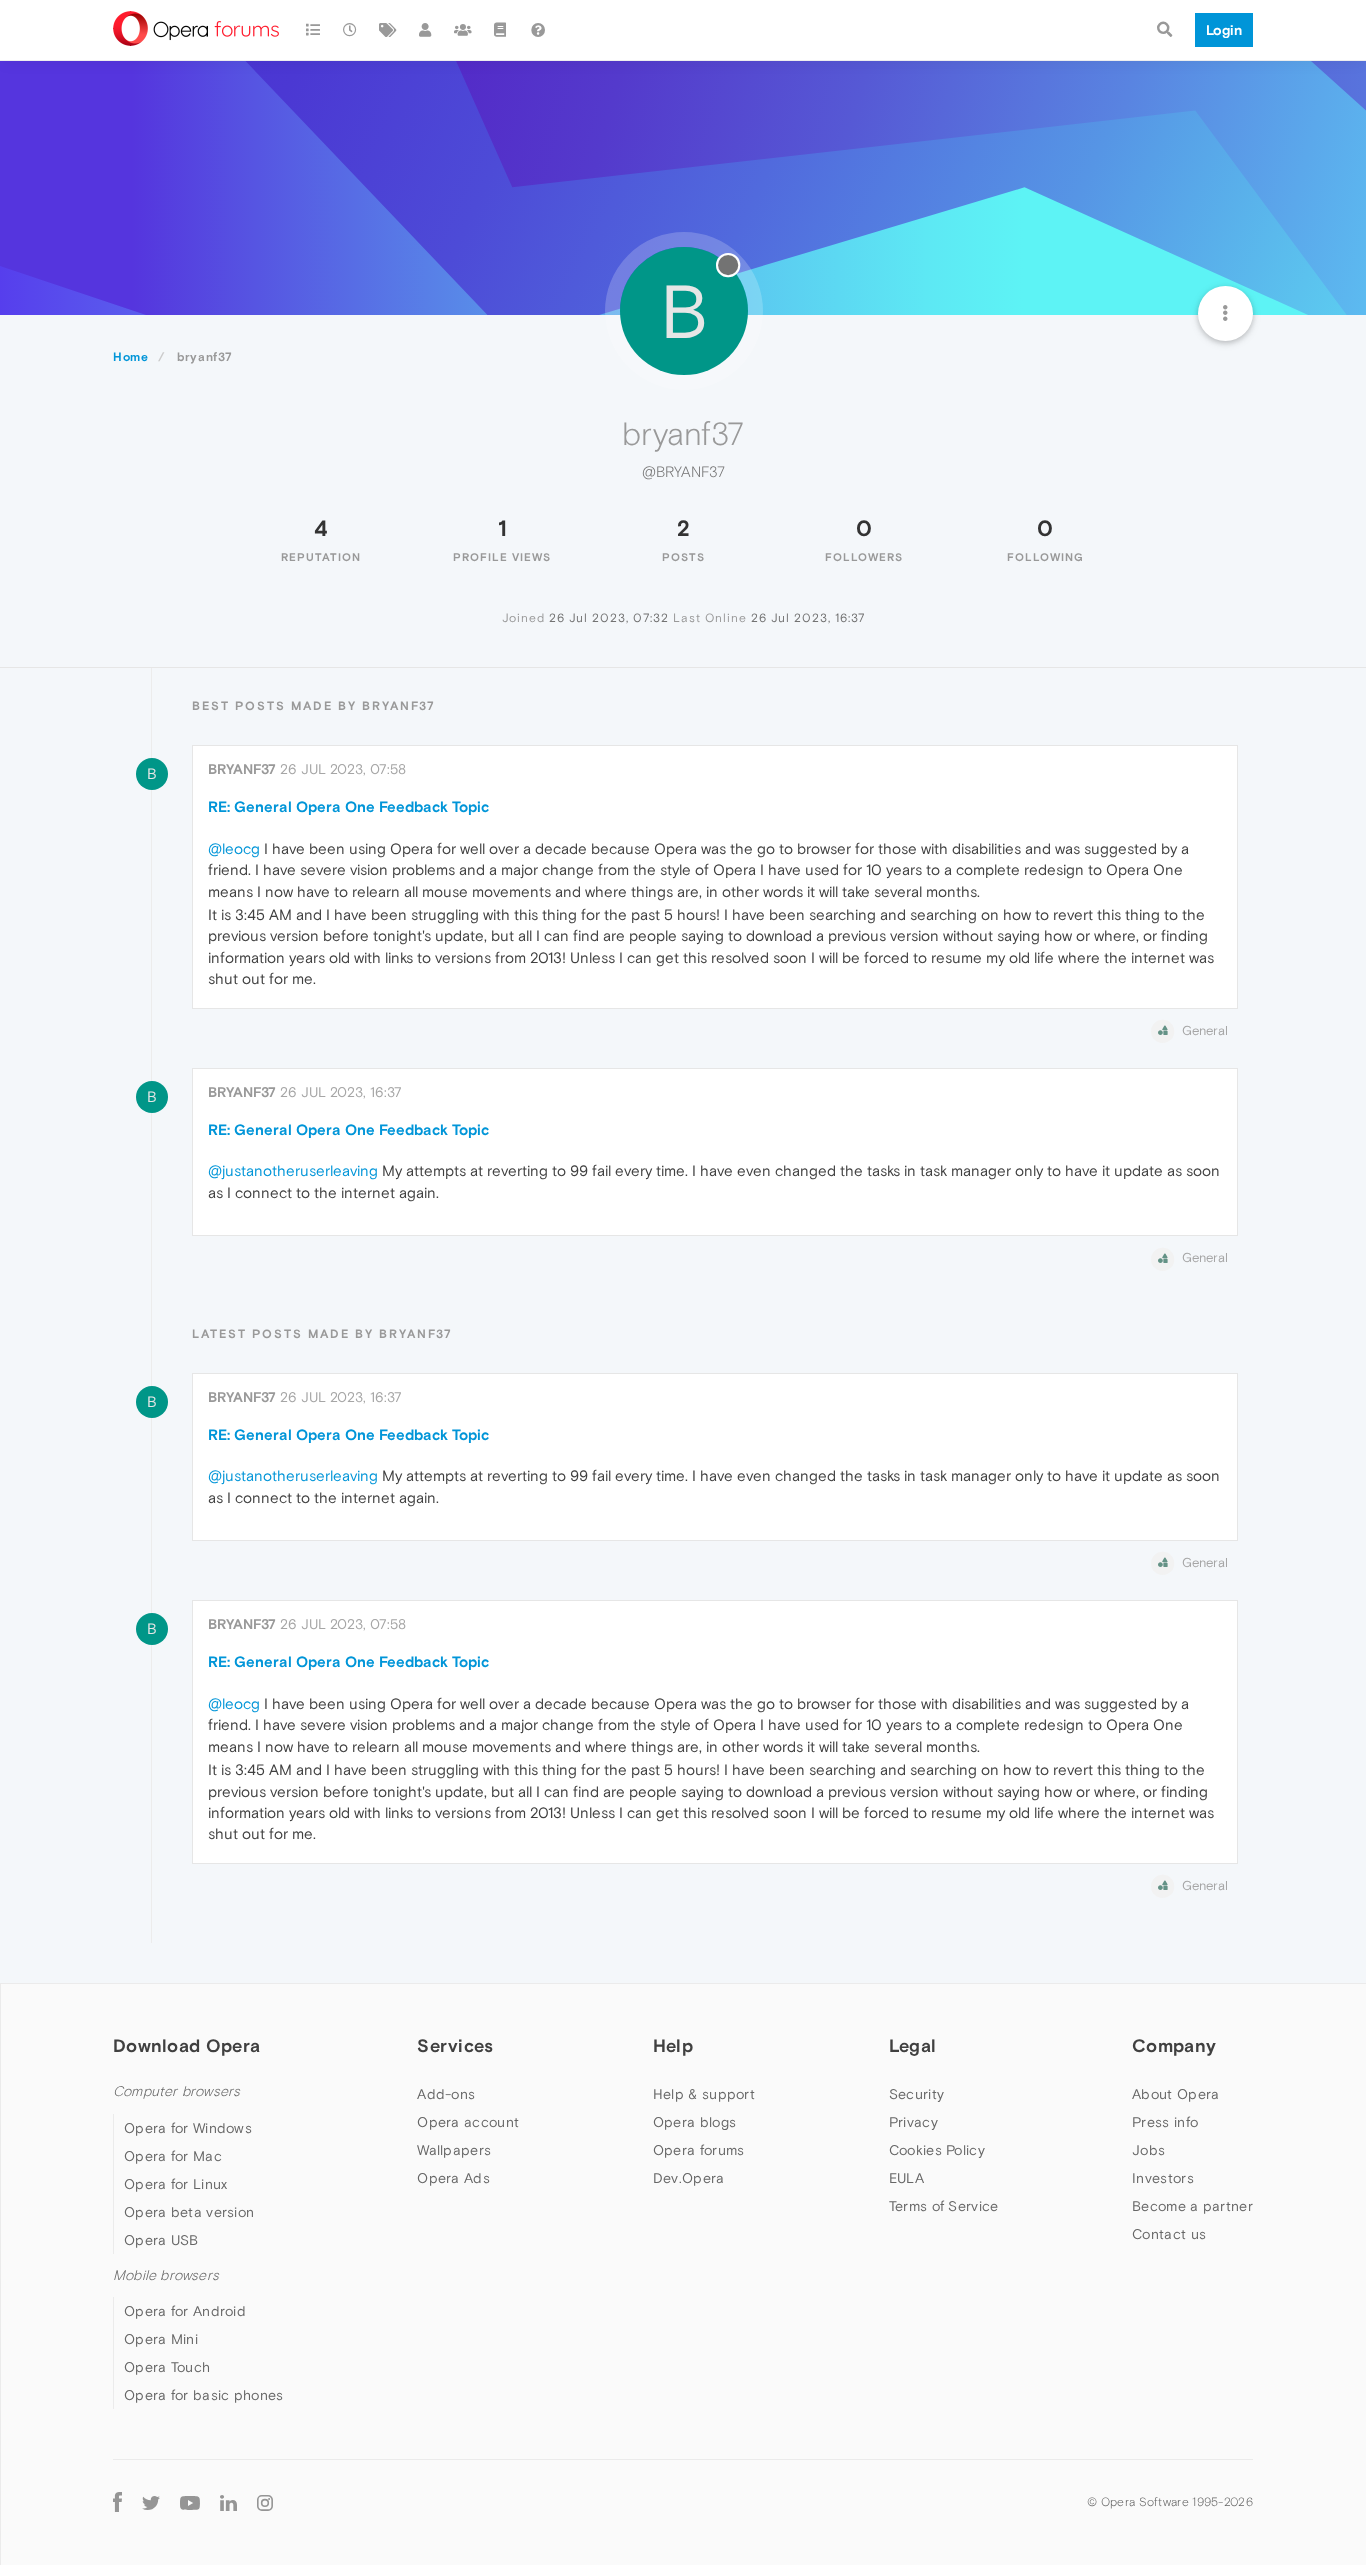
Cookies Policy (937, 2150)
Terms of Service (944, 2206)
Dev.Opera (689, 2178)
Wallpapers (454, 2150)
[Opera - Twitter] (151, 2502)
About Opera (1175, 2094)
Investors (1163, 2178)
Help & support (704, 2094)
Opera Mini (161, 2339)
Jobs (1148, 2150)
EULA (906, 2178)
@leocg (234, 848)
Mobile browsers (166, 2275)
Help (673, 2045)
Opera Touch (167, 2367)
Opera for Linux (176, 2184)
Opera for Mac (173, 2156)
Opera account (468, 2122)
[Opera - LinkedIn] (228, 2502)
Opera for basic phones (204, 2395)
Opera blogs (694, 2122)
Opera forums (699, 2150)
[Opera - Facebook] (117, 2502)
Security (916, 2094)
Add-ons (446, 2094)
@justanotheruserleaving (293, 1170)
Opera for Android (185, 2311)
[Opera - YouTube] (190, 2502)
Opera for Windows (188, 2128)
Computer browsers (176, 2091)
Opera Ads (453, 2178)
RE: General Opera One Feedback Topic (348, 806)
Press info (1165, 2122)
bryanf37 (242, 769)
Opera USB (161, 2240)
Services (455, 2045)
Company (1174, 2045)
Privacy (913, 2122)
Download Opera (186, 2045)
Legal (913, 2045)
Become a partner (1192, 2206)
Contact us (1169, 2234)
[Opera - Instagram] (265, 2502)
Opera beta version (189, 2212)
